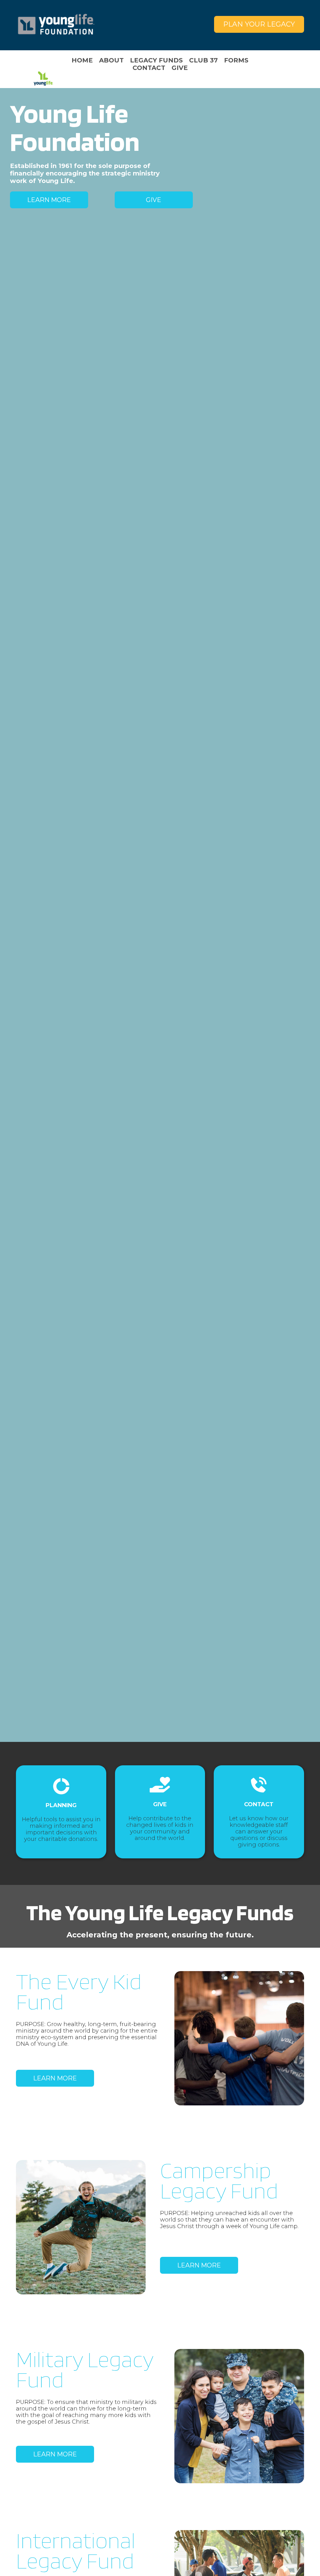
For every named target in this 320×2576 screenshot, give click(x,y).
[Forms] (236, 60)
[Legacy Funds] (156, 60)
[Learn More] (49, 200)
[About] (111, 60)
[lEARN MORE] (199, 2265)
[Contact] (149, 68)
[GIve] (154, 200)
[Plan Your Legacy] (259, 24)
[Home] (56, 24)
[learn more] (55, 2078)
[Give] (180, 68)
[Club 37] (203, 60)
